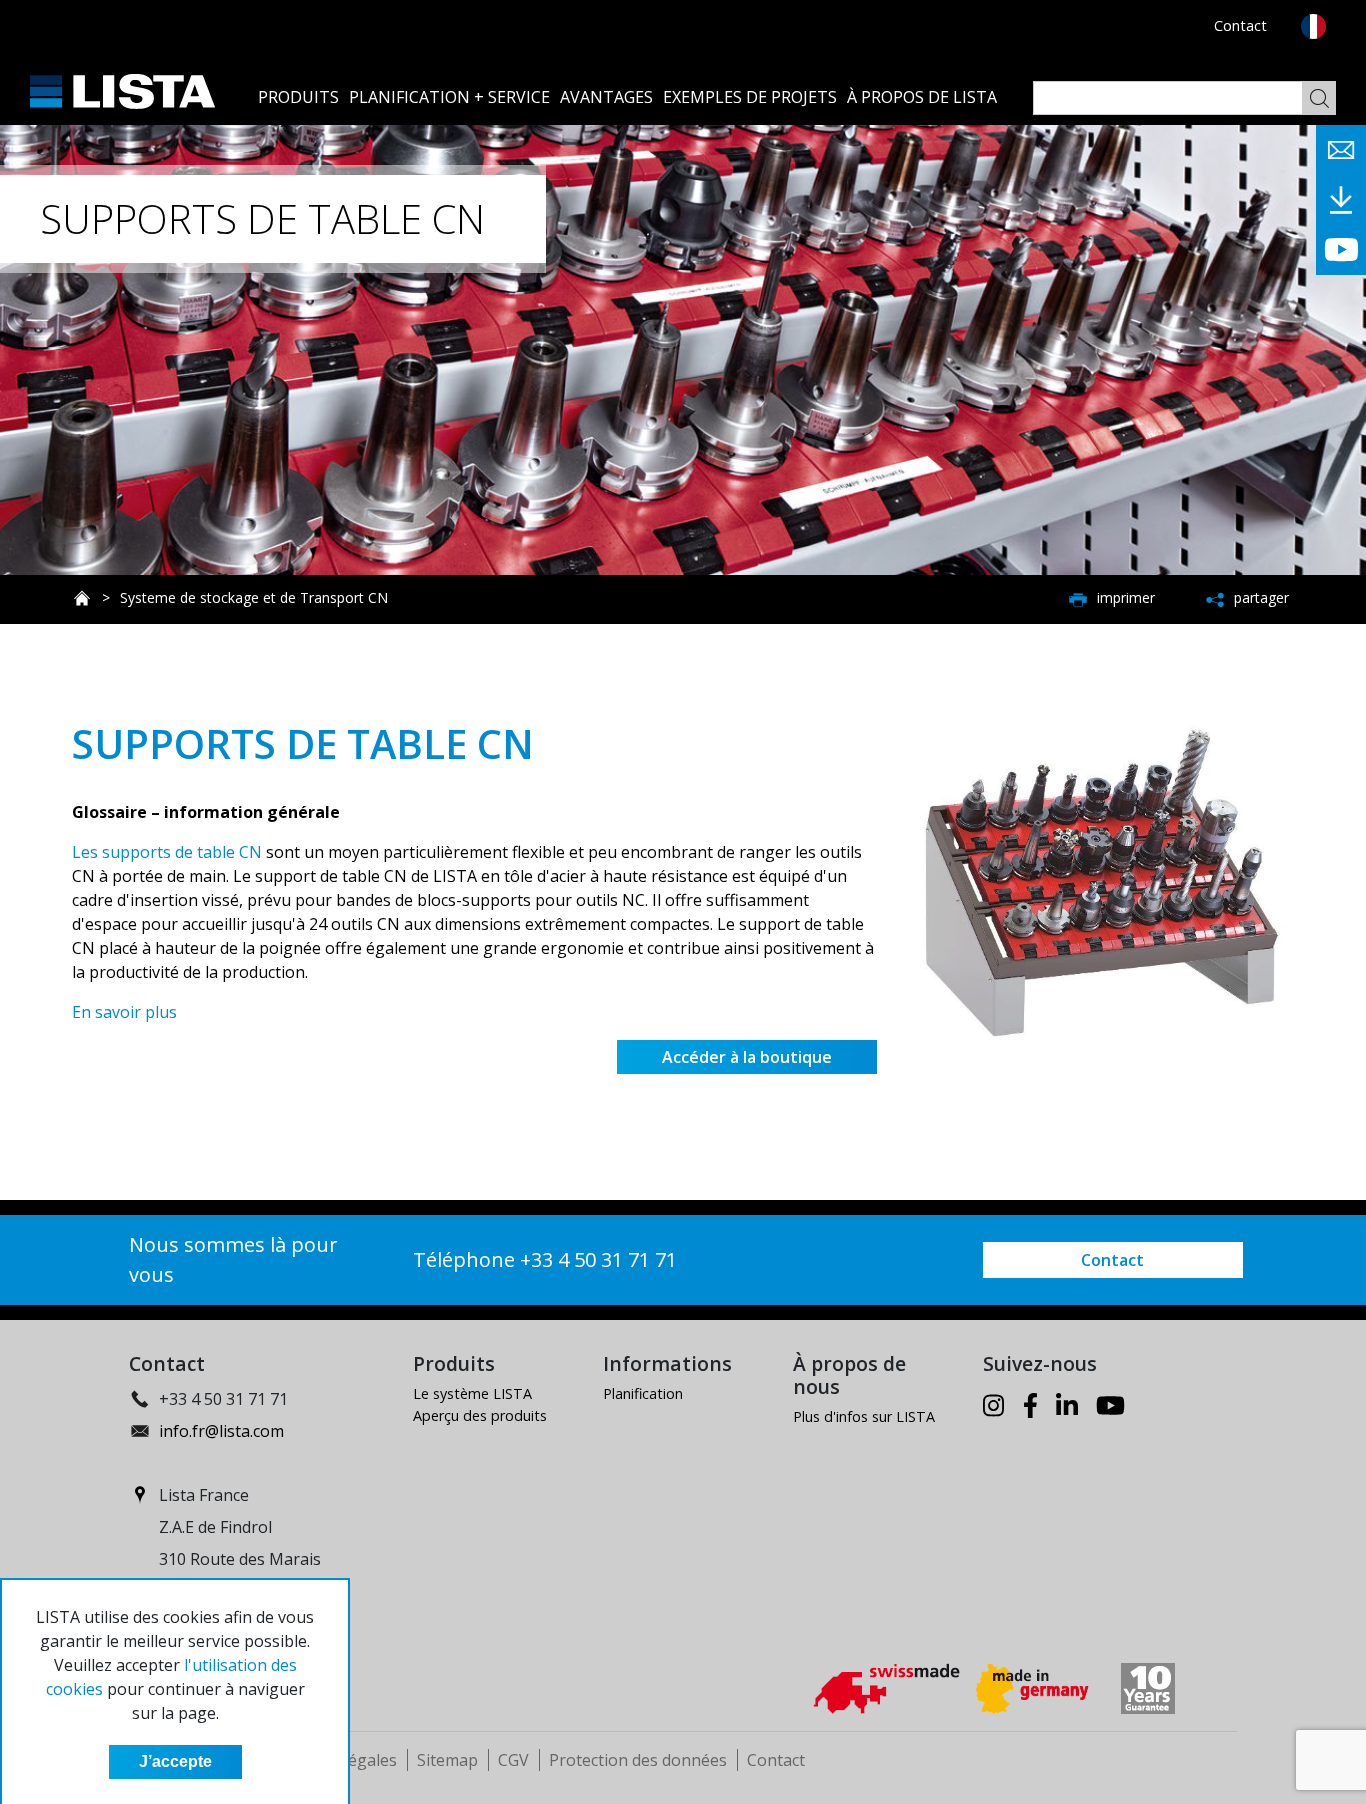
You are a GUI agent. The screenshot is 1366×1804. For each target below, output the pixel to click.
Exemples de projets (750, 97)
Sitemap (447, 1760)
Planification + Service (449, 97)
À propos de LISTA (922, 97)
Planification (643, 1393)
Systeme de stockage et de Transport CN (254, 597)
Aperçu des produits (480, 1415)
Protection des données (638, 1760)
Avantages (606, 97)
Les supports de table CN (167, 852)
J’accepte (175, 1761)
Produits (298, 97)
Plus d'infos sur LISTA (864, 1416)
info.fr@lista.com (221, 1431)
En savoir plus (124, 1012)
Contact (1240, 25)
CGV (513, 1760)
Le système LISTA (472, 1393)
